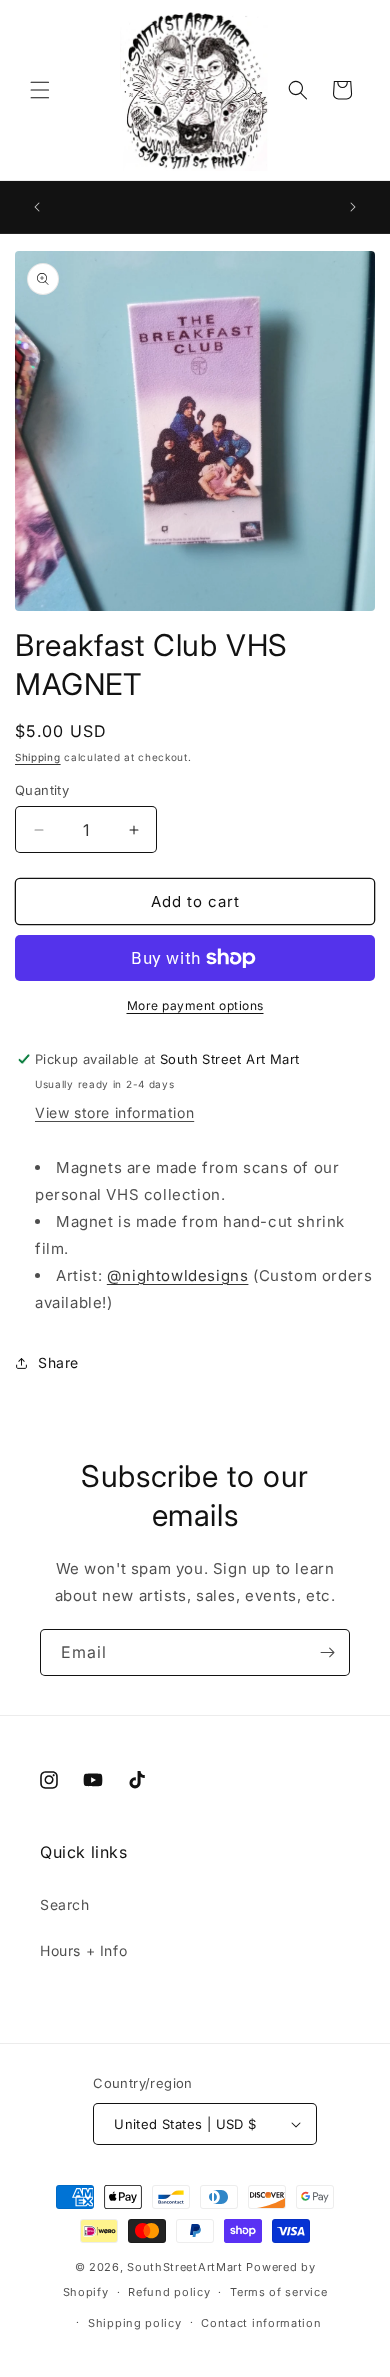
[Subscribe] (327, 1652)
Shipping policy (135, 2323)
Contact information (261, 2323)
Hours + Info (83, 1950)
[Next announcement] (353, 207)
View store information (114, 1112)
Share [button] (58, 1362)
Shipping (38, 757)
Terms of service (278, 2292)
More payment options (195, 1005)
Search (65, 1904)
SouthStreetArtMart (185, 2267)
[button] (40, 90)
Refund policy (169, 2292)
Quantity (42, 790)
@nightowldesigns (178, 1275)
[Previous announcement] (37, 207)
